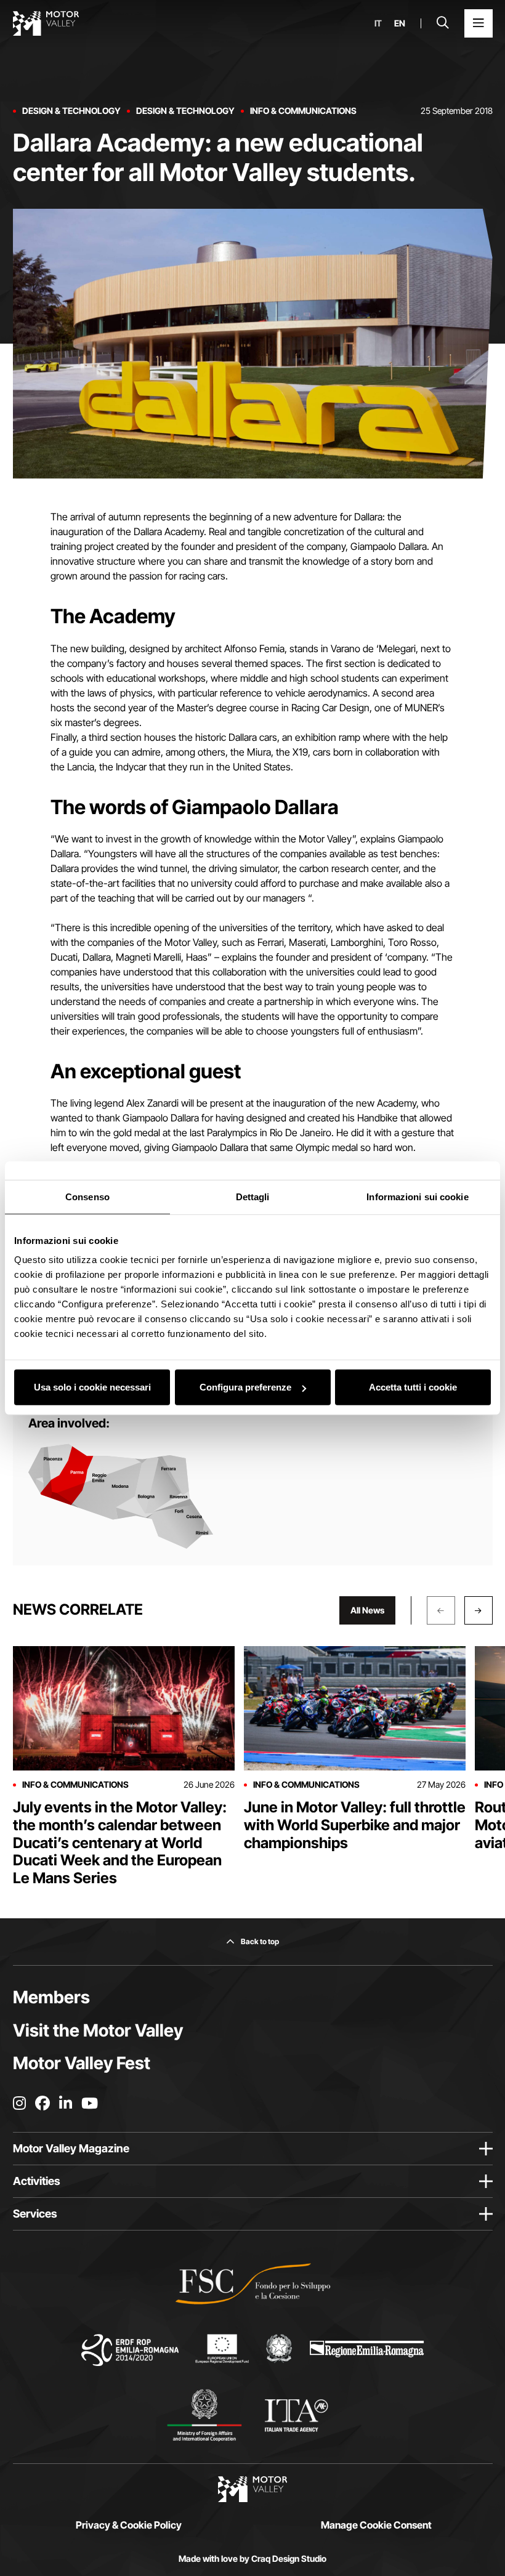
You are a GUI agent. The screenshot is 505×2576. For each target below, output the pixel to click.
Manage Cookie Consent (376, 2525)
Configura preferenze (245, 1387)
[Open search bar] (443, 23)
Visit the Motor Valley (98, 2030)
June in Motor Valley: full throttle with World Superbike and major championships (355, 1825)
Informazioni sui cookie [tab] (417, 1196)
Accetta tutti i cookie (413, 1387)
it (378, 23)
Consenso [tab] (87, 1196)
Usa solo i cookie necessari (92, 1387)
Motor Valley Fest (82, 2063)
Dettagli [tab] (253, 1196)
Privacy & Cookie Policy (129, 2525)
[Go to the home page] (46, 23)
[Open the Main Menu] (479, 23)
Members (51, 1997)
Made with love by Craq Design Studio (252, 2559)
